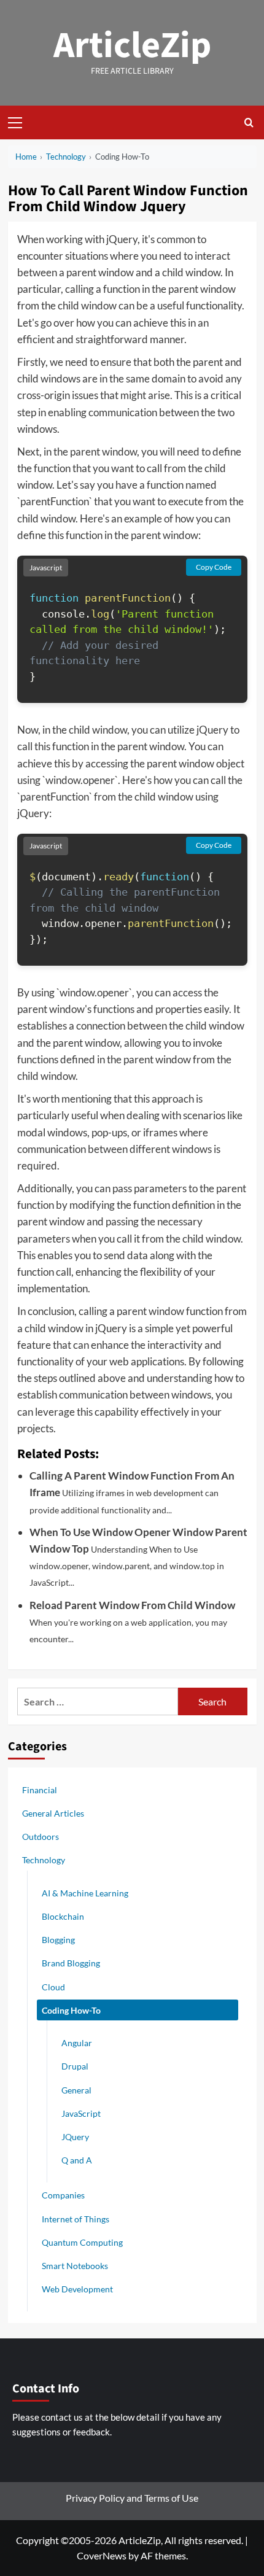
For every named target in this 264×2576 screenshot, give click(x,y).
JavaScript (81, 2113)
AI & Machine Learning (85, 1893)
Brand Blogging (71, 1963)
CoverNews (102, 2555)
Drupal (75, 2066)
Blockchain (63, 1916)
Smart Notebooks (75, 2266)
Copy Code (214, 567)
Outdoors (41, 1837)
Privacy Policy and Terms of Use (132, 2498)
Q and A (77, 2160)
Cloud (53, 1987)
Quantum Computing (82, 2242)
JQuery (75, 2137)
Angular (77, 2043)
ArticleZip (132, 46)
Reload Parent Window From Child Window (132, 1605)
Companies (63, 2195)
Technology (44, 1860)
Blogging (58, 1940)
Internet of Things (76, 2219)
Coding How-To (71, 2010)
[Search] (249, 122)
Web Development (77, 2289)
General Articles (53, 1813)
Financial (40, 1790)
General (76, 2090)
